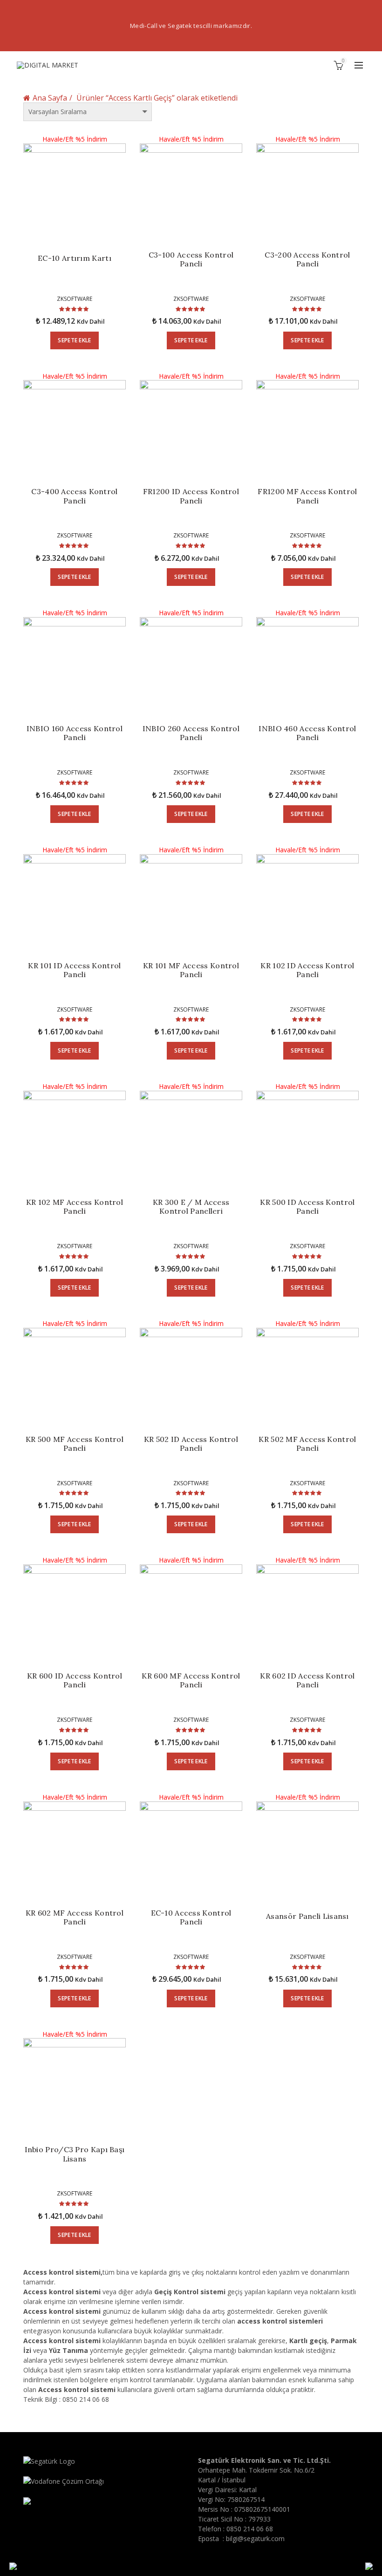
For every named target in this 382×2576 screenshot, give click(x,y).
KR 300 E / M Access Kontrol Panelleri (191, 1207)
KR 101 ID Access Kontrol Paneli (74, 970)
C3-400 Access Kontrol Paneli (74, 496)
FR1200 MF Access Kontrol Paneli (307, 496)
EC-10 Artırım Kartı (75, 258)
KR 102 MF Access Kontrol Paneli (75, 1207)
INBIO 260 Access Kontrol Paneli (191, 733)
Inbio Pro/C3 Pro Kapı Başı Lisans (75, 2154)
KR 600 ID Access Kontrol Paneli (75, 1680)
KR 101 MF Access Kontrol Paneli (191, 970)
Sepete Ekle (74, 340)
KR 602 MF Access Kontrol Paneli (75, 1917)
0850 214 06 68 (250, 2529)
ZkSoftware (75, 299)
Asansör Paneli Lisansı (307, 1916)
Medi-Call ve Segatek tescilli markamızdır (190, 26)
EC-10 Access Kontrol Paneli (191, 1917)
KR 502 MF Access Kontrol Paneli (307, 1444)
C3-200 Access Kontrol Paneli (307, 259)
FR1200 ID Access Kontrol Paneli (191, 496)
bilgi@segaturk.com (255, 2539)
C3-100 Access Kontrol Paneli (191, 259)
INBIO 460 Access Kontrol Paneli (307, 733)
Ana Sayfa (50, 98)
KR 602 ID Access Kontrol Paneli (307, 1680)
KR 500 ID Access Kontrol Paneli (307, 1207)
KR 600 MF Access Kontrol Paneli (191, 1680)
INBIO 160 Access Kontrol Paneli (75, 733)
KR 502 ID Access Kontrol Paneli (191, 1444)
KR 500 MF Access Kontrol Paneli (75, 1444)
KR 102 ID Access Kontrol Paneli (307, 970)
